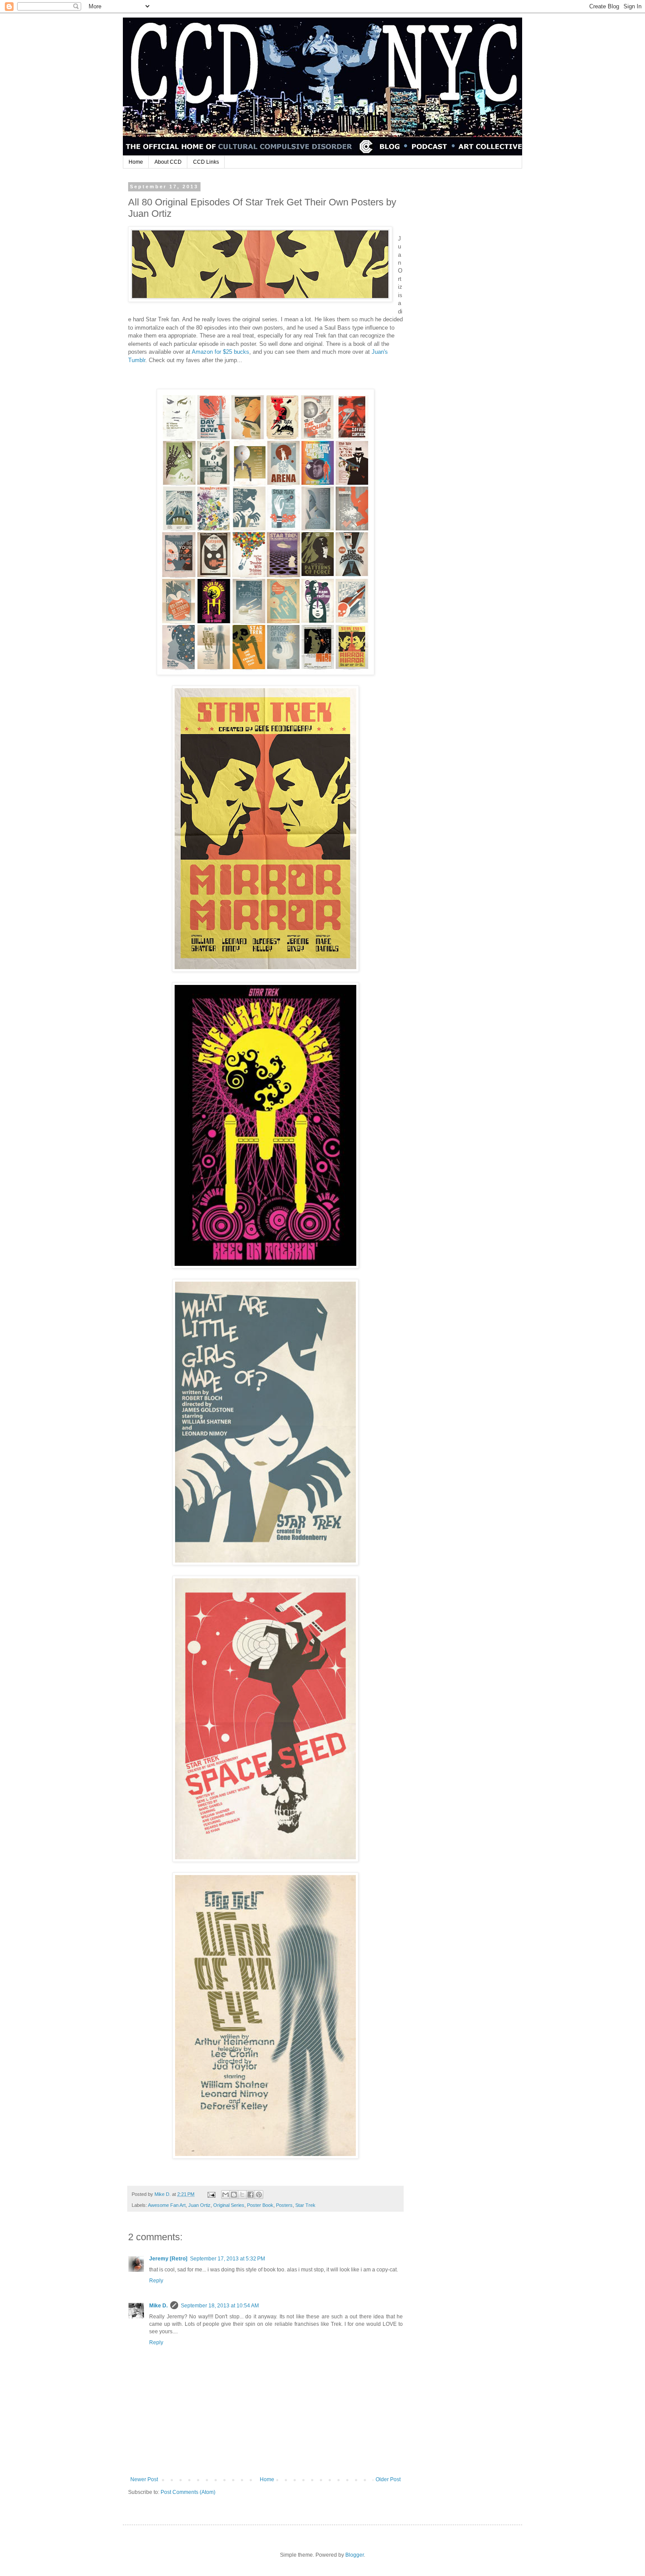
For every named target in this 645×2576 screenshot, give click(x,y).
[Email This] (226, 2195)
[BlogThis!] (234, 2195)
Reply (156, 2281)
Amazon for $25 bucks (220, 352)
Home (136, 162)
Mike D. (158, 2306)
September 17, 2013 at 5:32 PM (228, 2259)
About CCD (168, 162)
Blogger (355, 2555)
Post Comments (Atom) (188, 2492)
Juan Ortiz (199, 2205)
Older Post (388, 2479)
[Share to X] (242, 2195)
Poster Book (260, 2205)
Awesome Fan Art (167, 2205)
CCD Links (206, 162)
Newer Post (144, 2479)
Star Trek (305, 2205)
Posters (284, 2205)
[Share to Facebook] (251, 2195)
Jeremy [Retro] (168, 2259)
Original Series (229, 2205)
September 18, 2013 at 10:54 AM (220, 2306)
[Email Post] (211, 2194)
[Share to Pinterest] (259, 2195)
